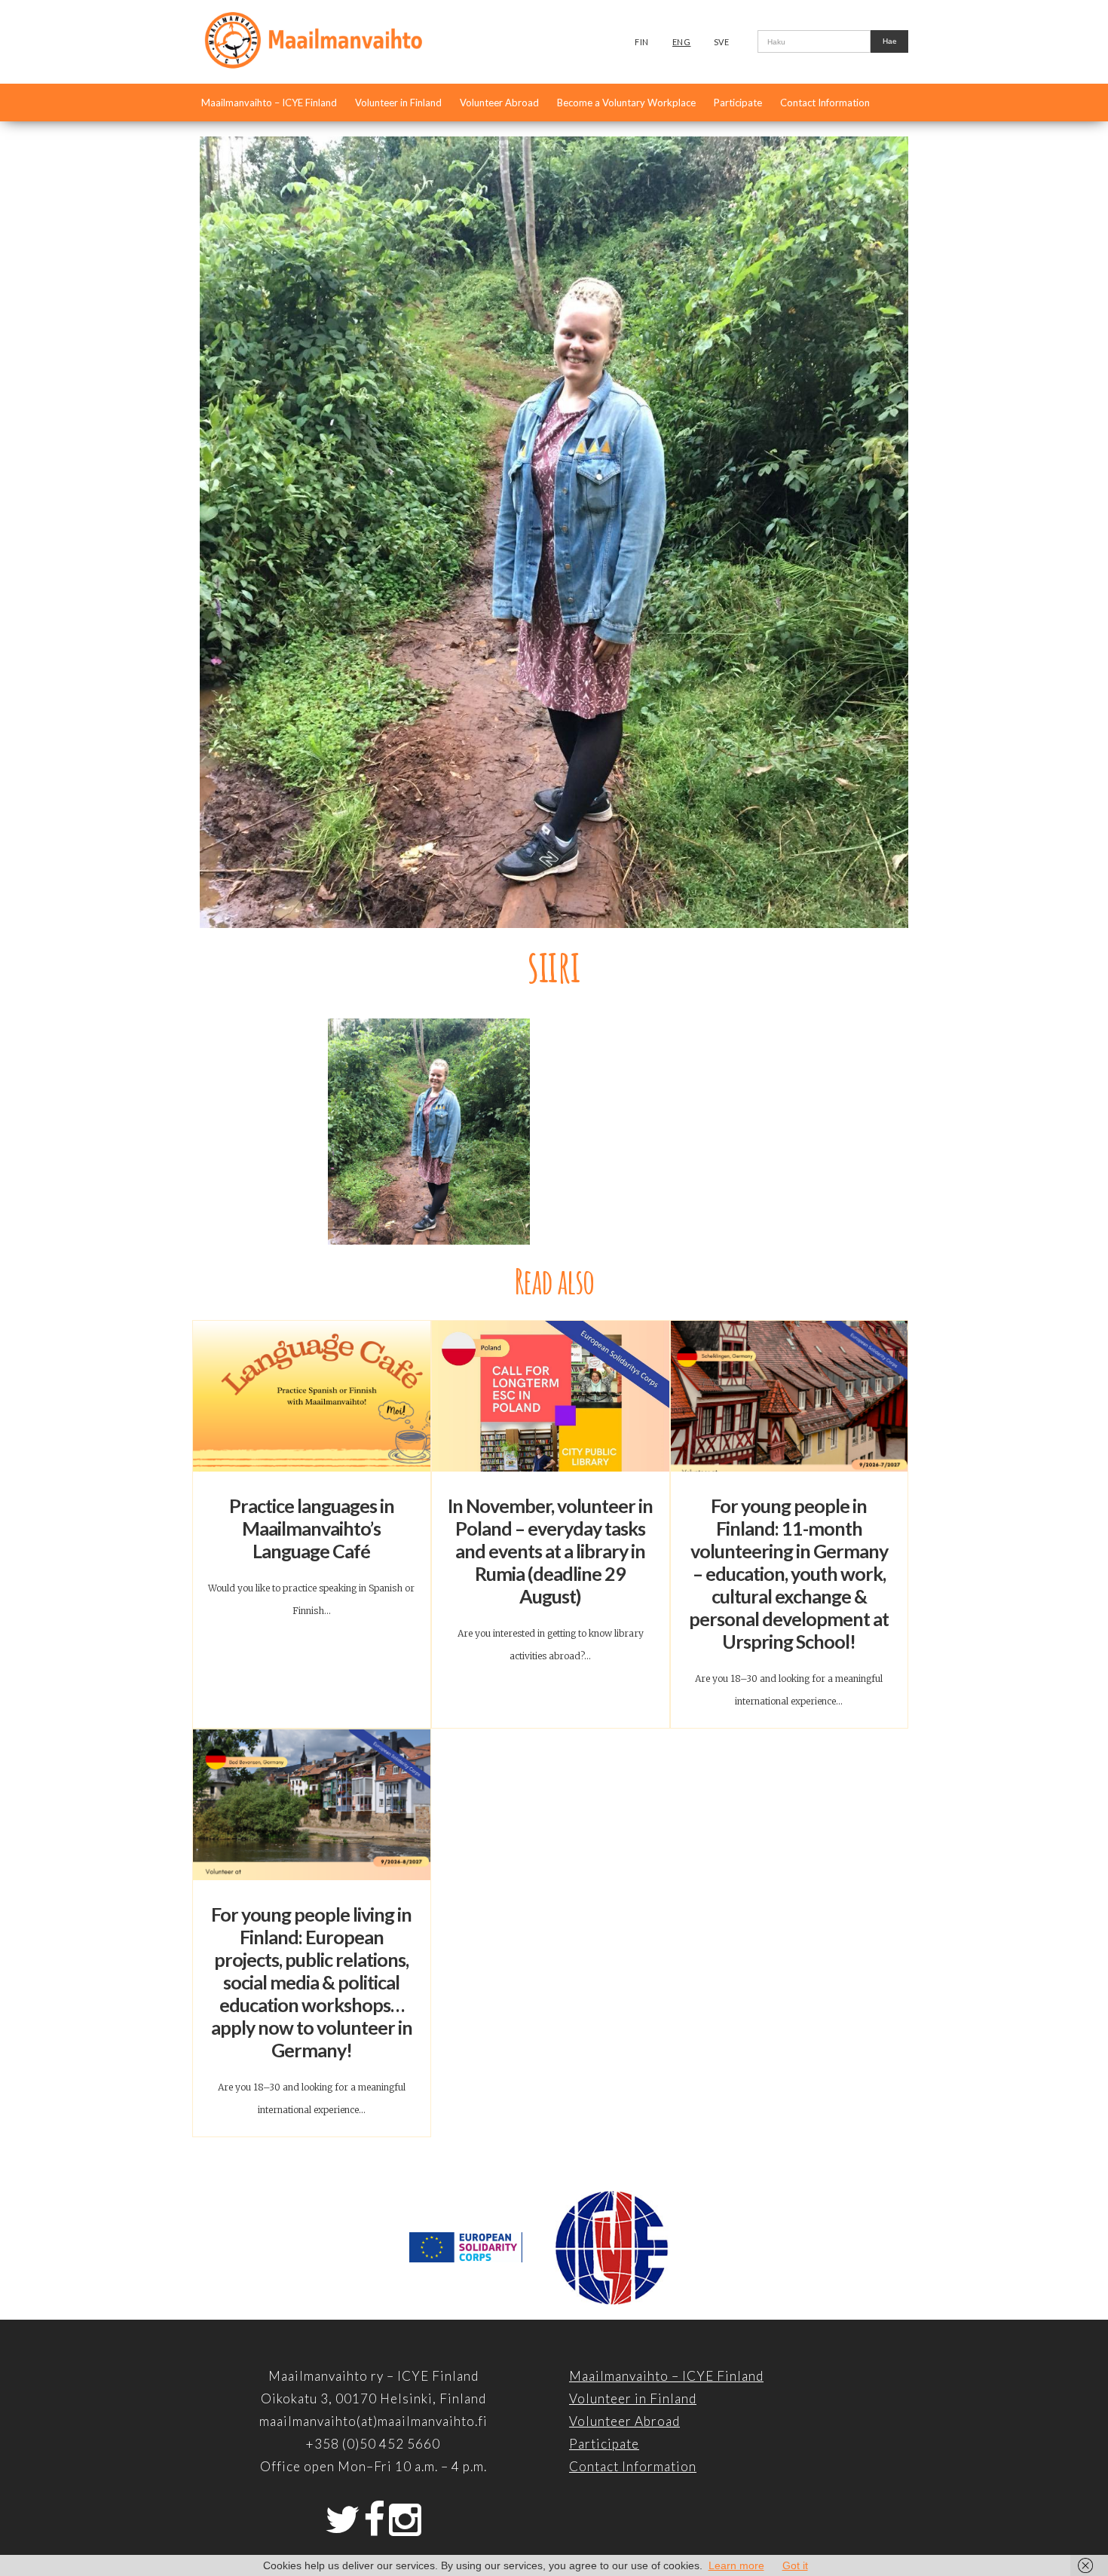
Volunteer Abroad (499, 103)
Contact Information (825, 103)
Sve (722, 42)
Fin (642, 42)
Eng (682, 42)
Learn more (736, 2565)
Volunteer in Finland (398, 103)
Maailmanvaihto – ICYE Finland (269, 103)
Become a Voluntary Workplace (626, 103)
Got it (795, 2565)
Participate (738, 103)
